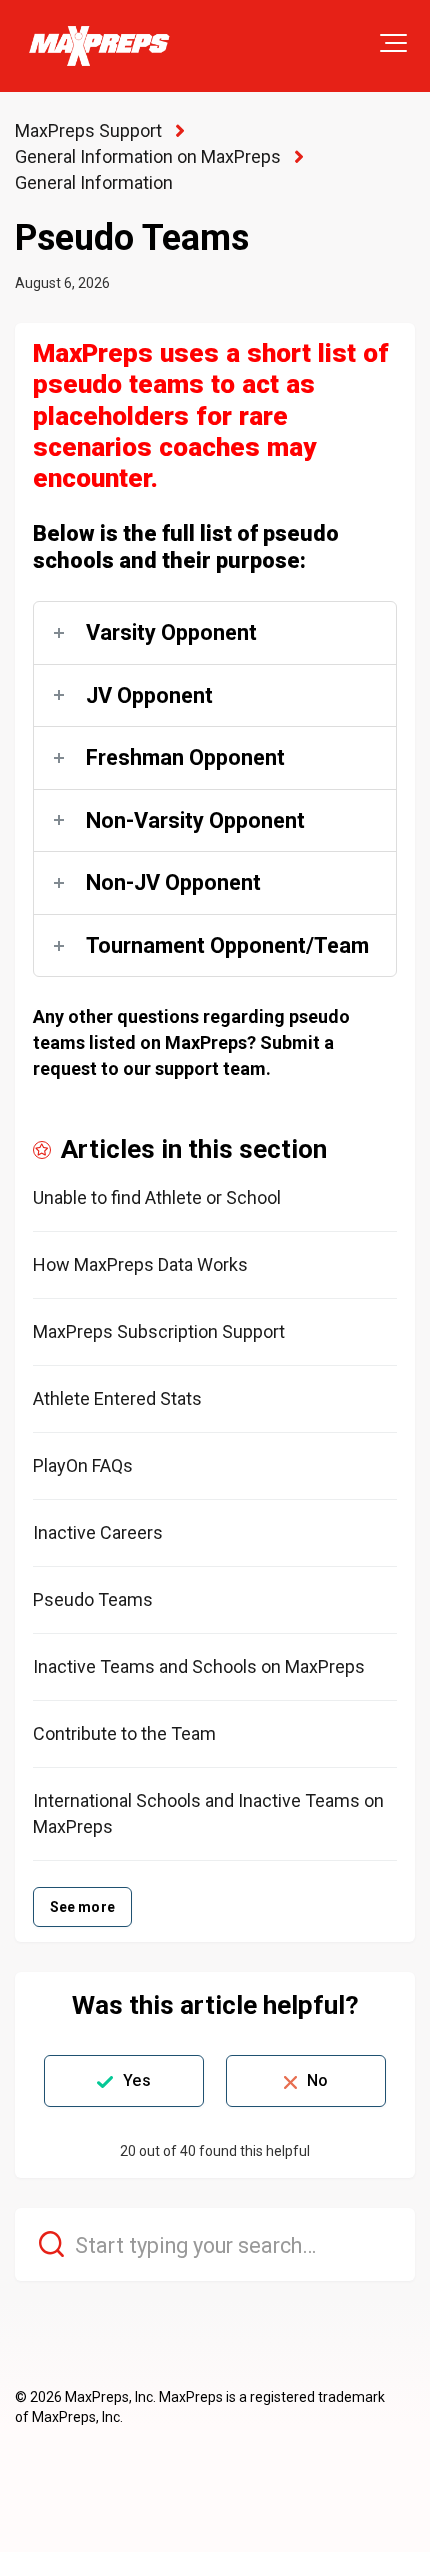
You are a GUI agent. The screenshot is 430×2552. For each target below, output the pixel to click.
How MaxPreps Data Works (140, 1264)
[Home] (98, 46)
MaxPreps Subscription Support (159, 1331)
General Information (94, 182)
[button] (393, 43)
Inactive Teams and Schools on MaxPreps (199, 1666)
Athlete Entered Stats (117, 1398)
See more (82, 1907)
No (317, 2080)
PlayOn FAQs (83, 1465)
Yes (136, 2080)
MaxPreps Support (88, 130)
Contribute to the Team (124, 1733)
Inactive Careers (98, 1532)
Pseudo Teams (93, 1599)
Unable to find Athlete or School (157, 1197)
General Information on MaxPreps (148, 156)
